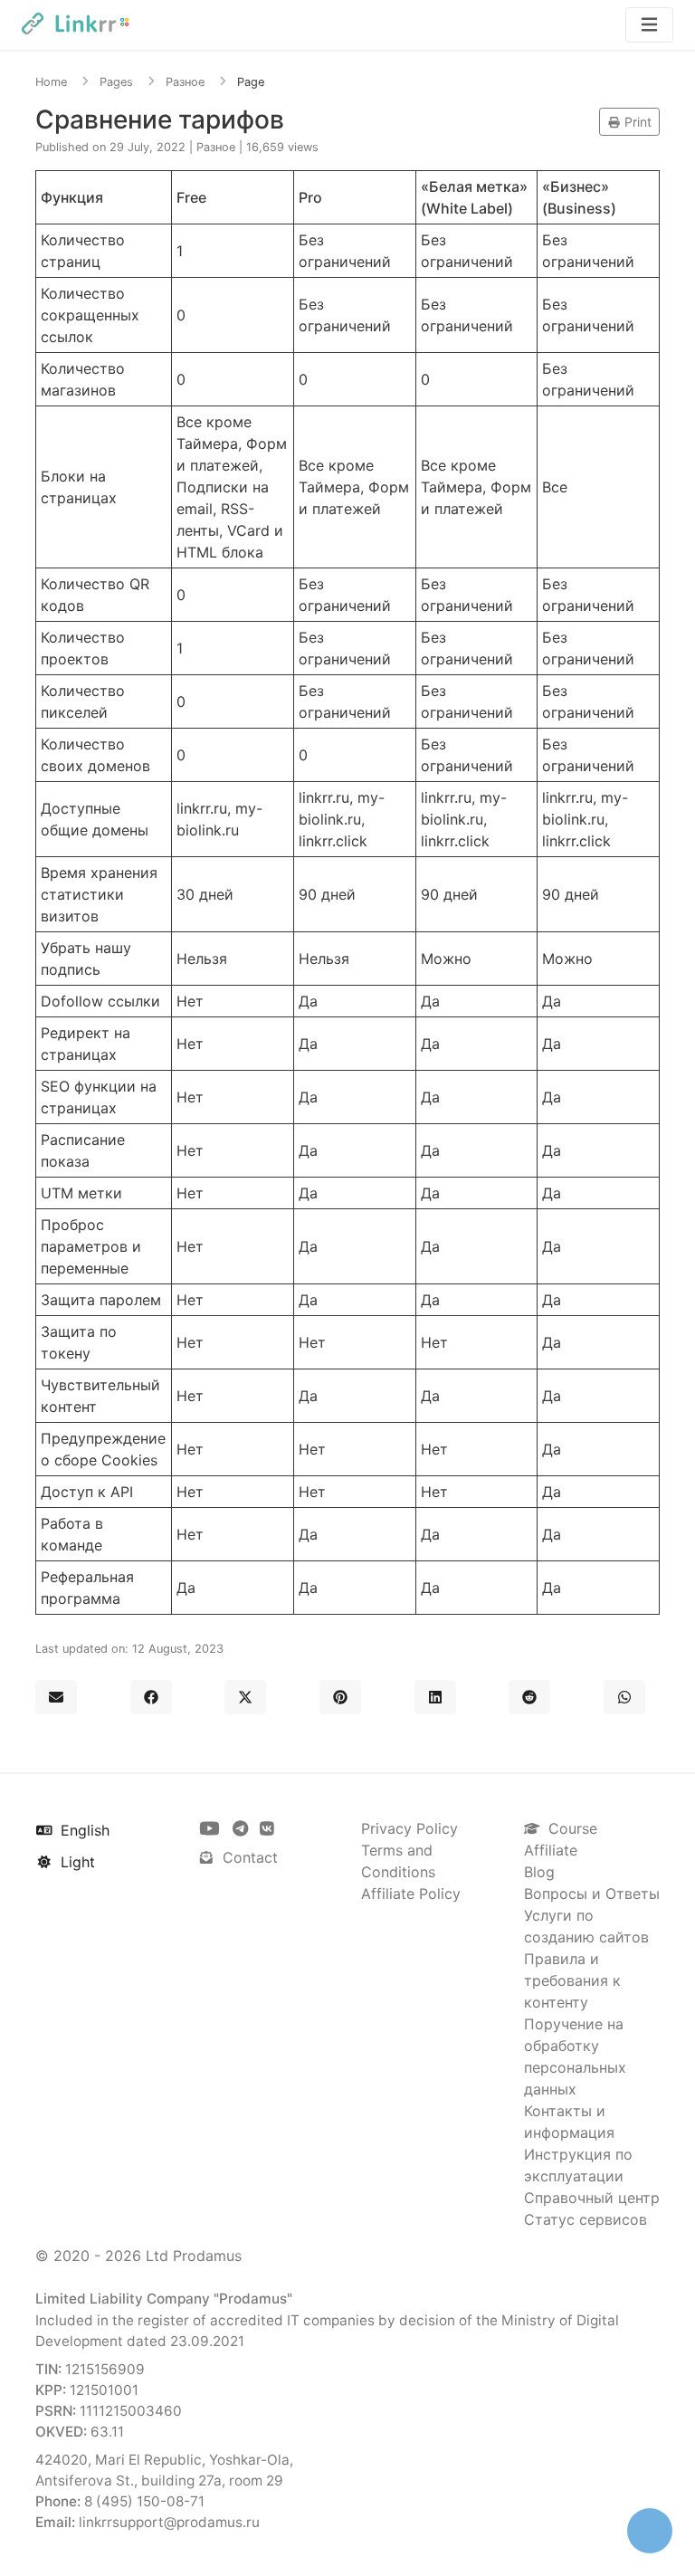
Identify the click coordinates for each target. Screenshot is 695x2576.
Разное (185, 82)
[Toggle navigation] (649, 25)
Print (636, 122)
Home (51, 82)
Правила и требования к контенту (572, 1980)
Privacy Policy (409, 1828)
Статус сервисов (586, 2219)
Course (571, 1828)
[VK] (267, 1828)
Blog (539, 1872)
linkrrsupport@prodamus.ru (169, 2522)
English (83, 1830)
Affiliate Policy (411, 1894)
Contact (248, 1857)
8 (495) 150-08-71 (144, 2501)
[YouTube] (212, 1828)
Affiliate (551, 1850)
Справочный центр (592, 2198)
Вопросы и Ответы (592, 1894)
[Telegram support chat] (243, 1828)
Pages (116, 82)
